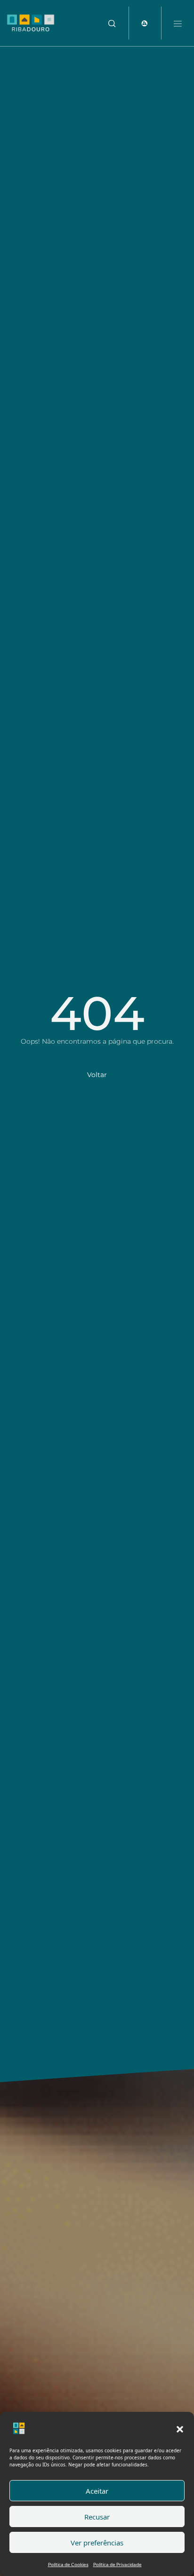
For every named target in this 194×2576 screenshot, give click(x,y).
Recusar (97, 2517)
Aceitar (97, 2491)
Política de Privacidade (117, 2564)
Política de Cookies (68, 2564)
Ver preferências (97, 2543)
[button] (180, 2428)
